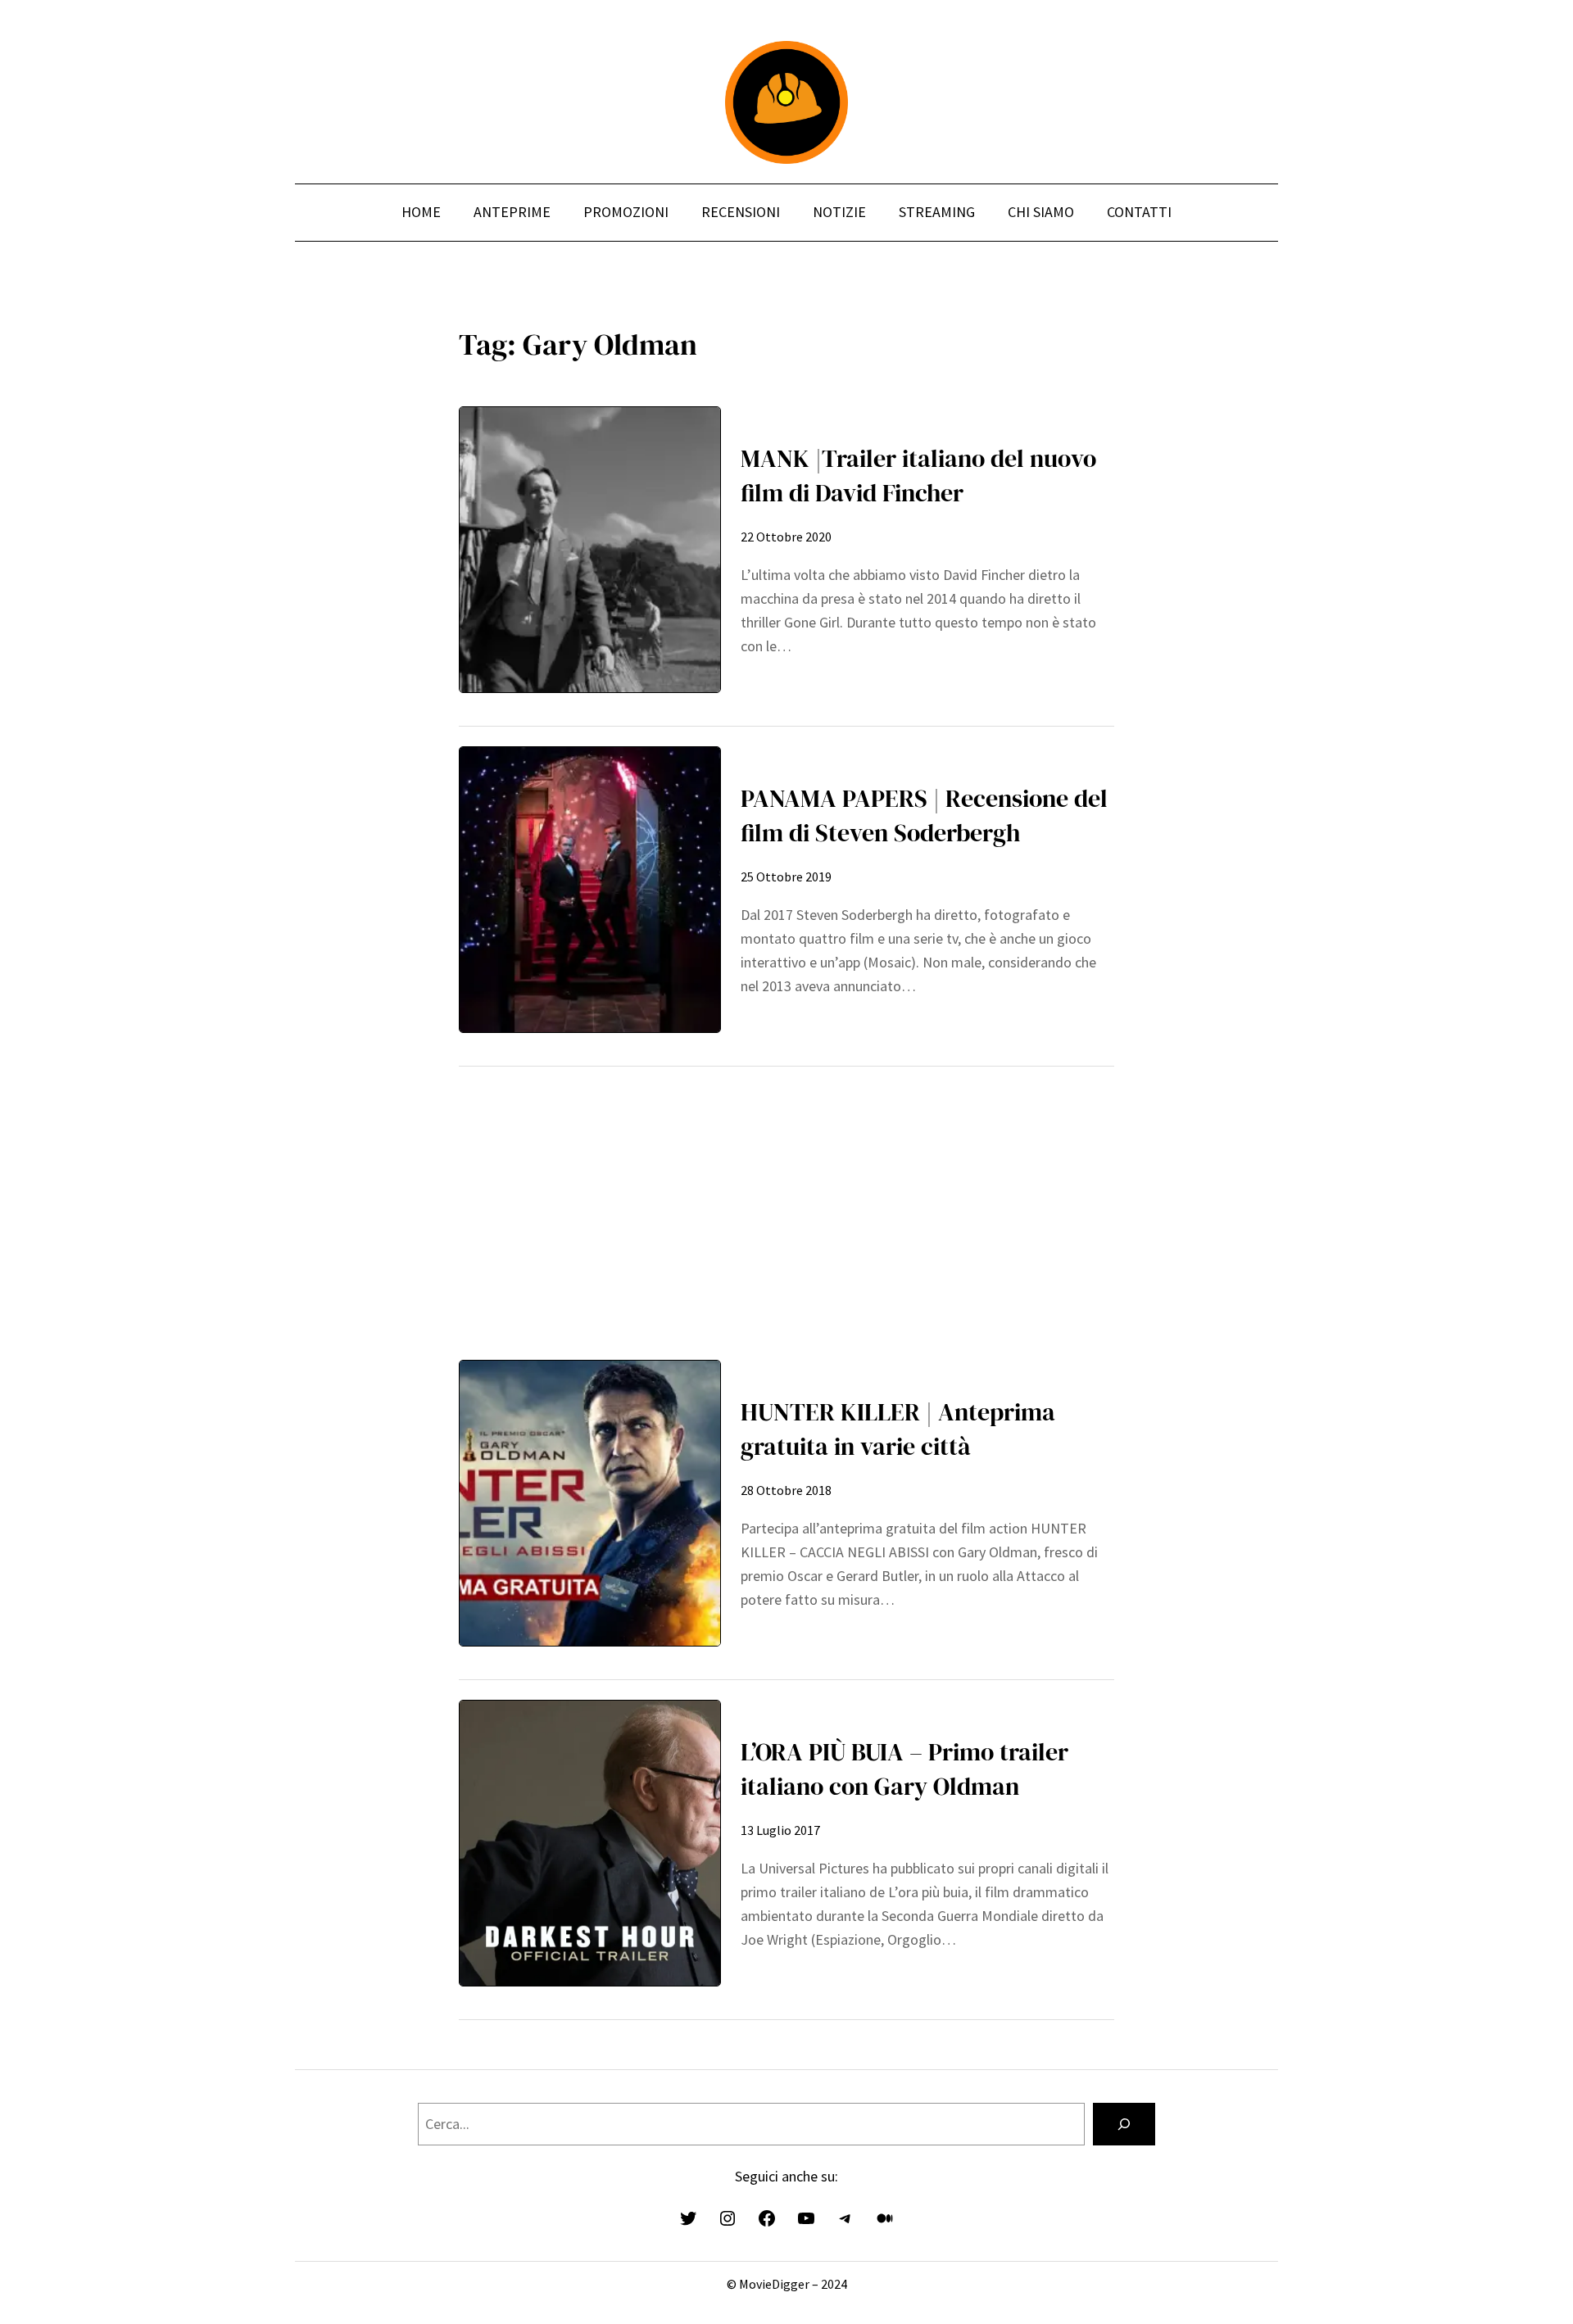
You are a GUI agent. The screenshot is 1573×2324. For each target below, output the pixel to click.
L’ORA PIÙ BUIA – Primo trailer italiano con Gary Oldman (904, 1769)
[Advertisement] (786, 1201)
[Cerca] (1124, 2124)
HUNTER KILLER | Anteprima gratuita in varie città (898, 1429)
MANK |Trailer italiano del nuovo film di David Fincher (918, 476)
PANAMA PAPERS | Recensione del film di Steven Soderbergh (924, 815)
